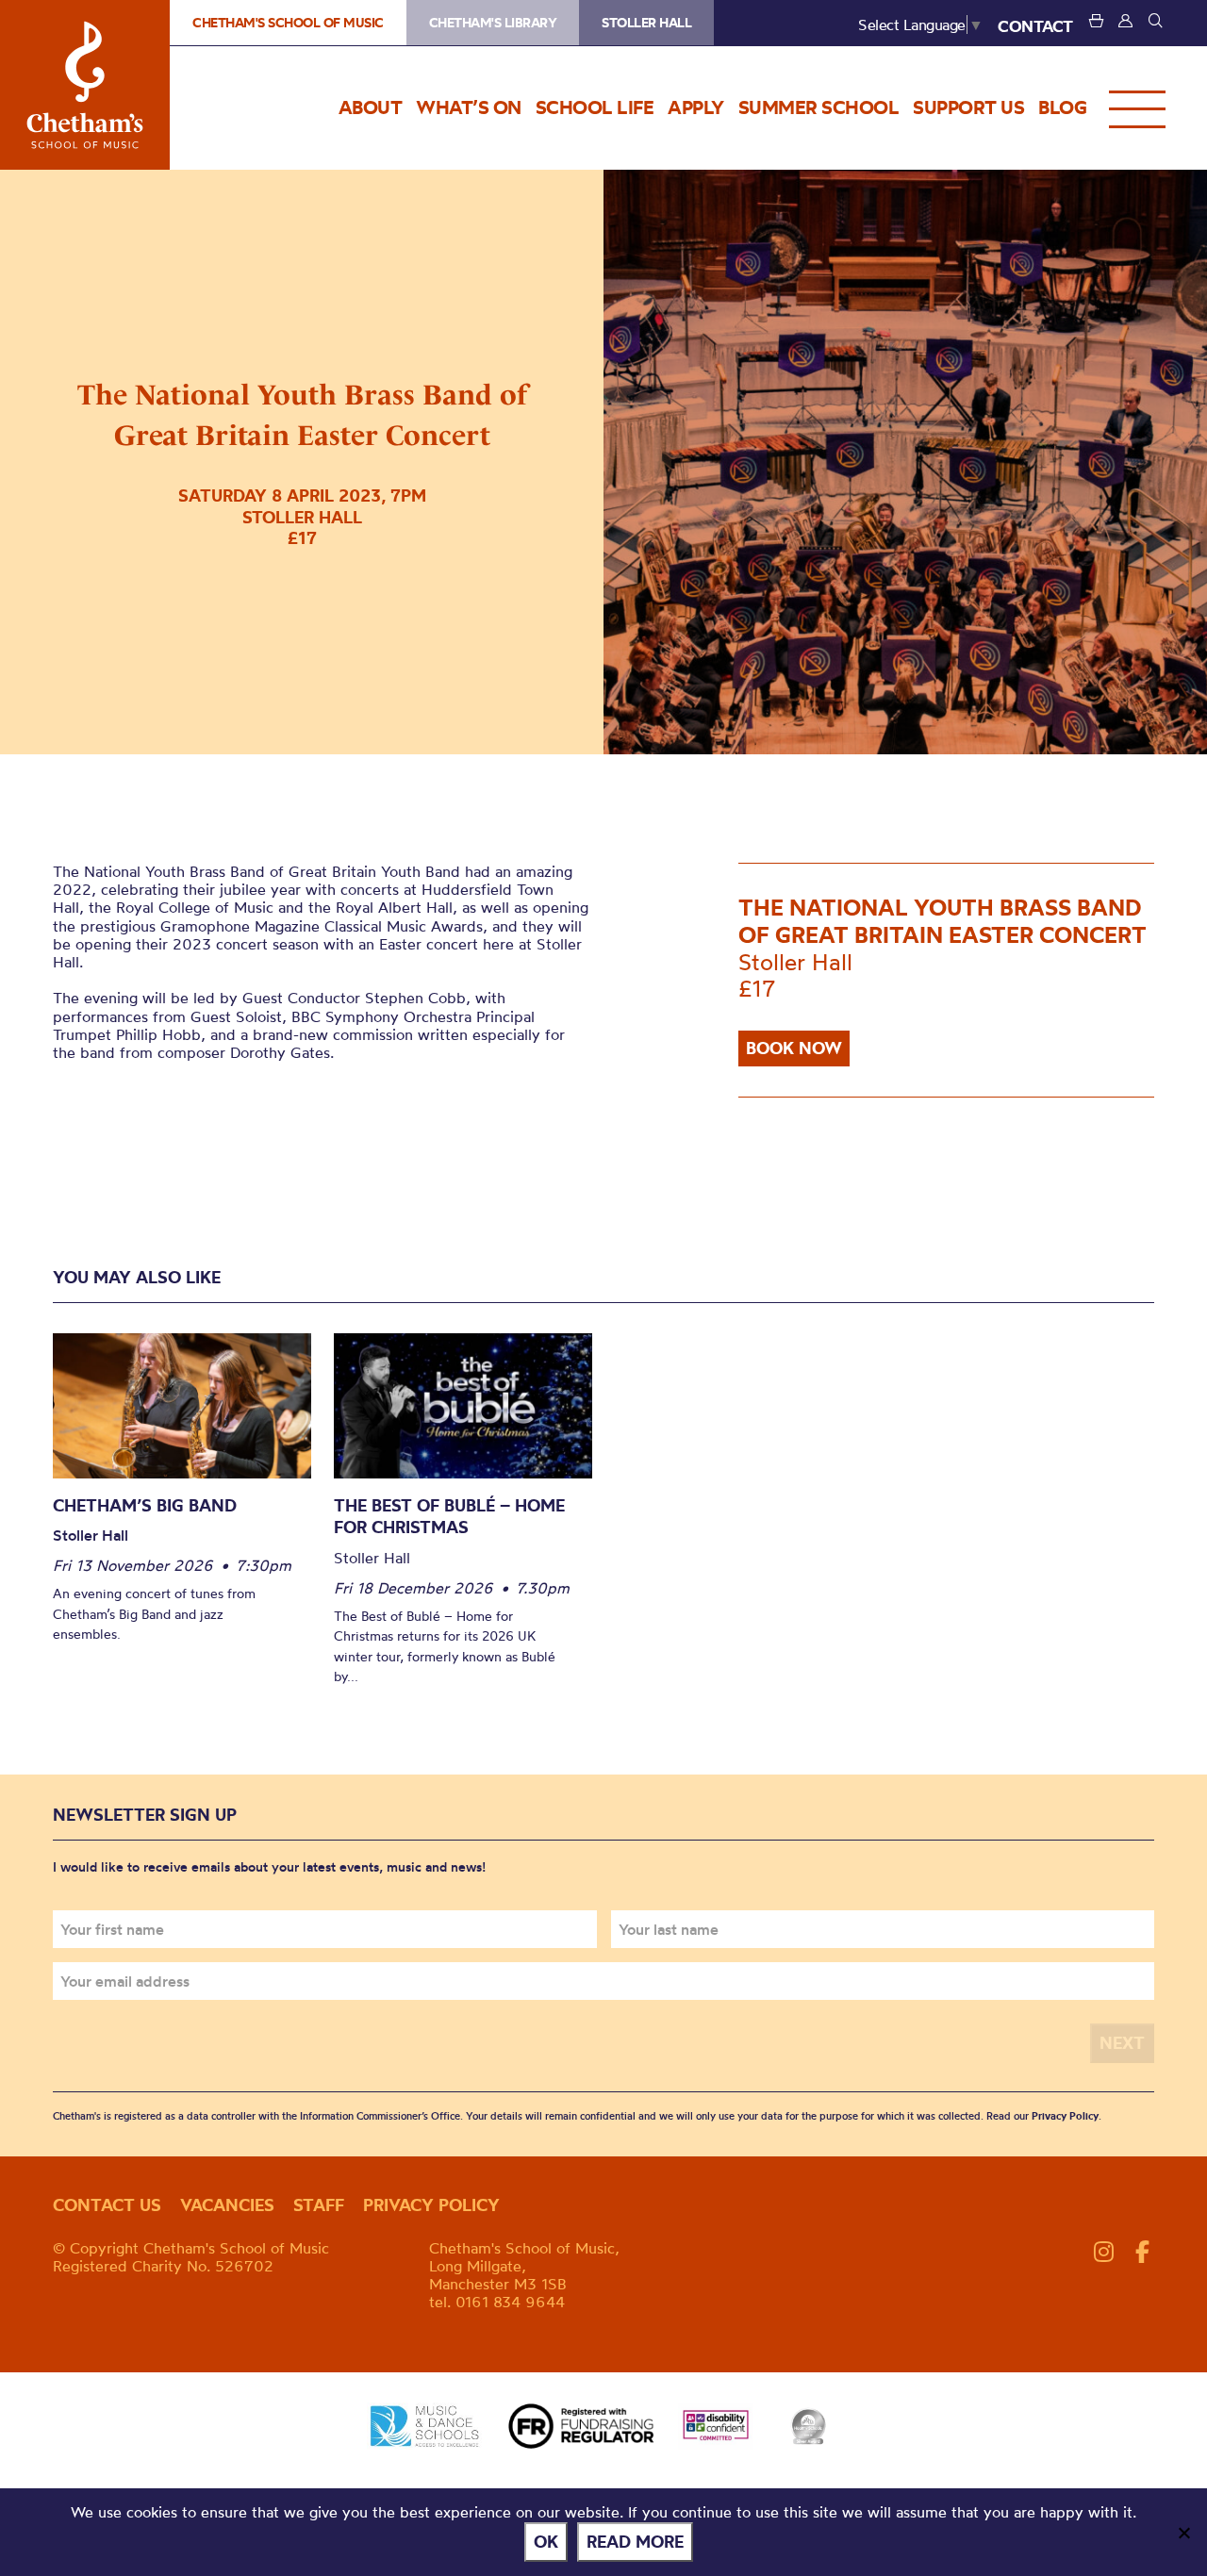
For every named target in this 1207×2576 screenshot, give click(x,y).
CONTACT (1035, 26)
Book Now (794, 1048)
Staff (319, 2205)
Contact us (107, 2205)
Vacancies (227, 2205)
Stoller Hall (646, 23)
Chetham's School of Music (85, 85)
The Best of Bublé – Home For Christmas (449, 1517)
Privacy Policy (1065, 2116)
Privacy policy (431, 2205)
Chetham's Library (493, 23)
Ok (546, 2542)
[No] (1183, 2533)
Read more (635, 2542)
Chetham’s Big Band (145, 1505)
